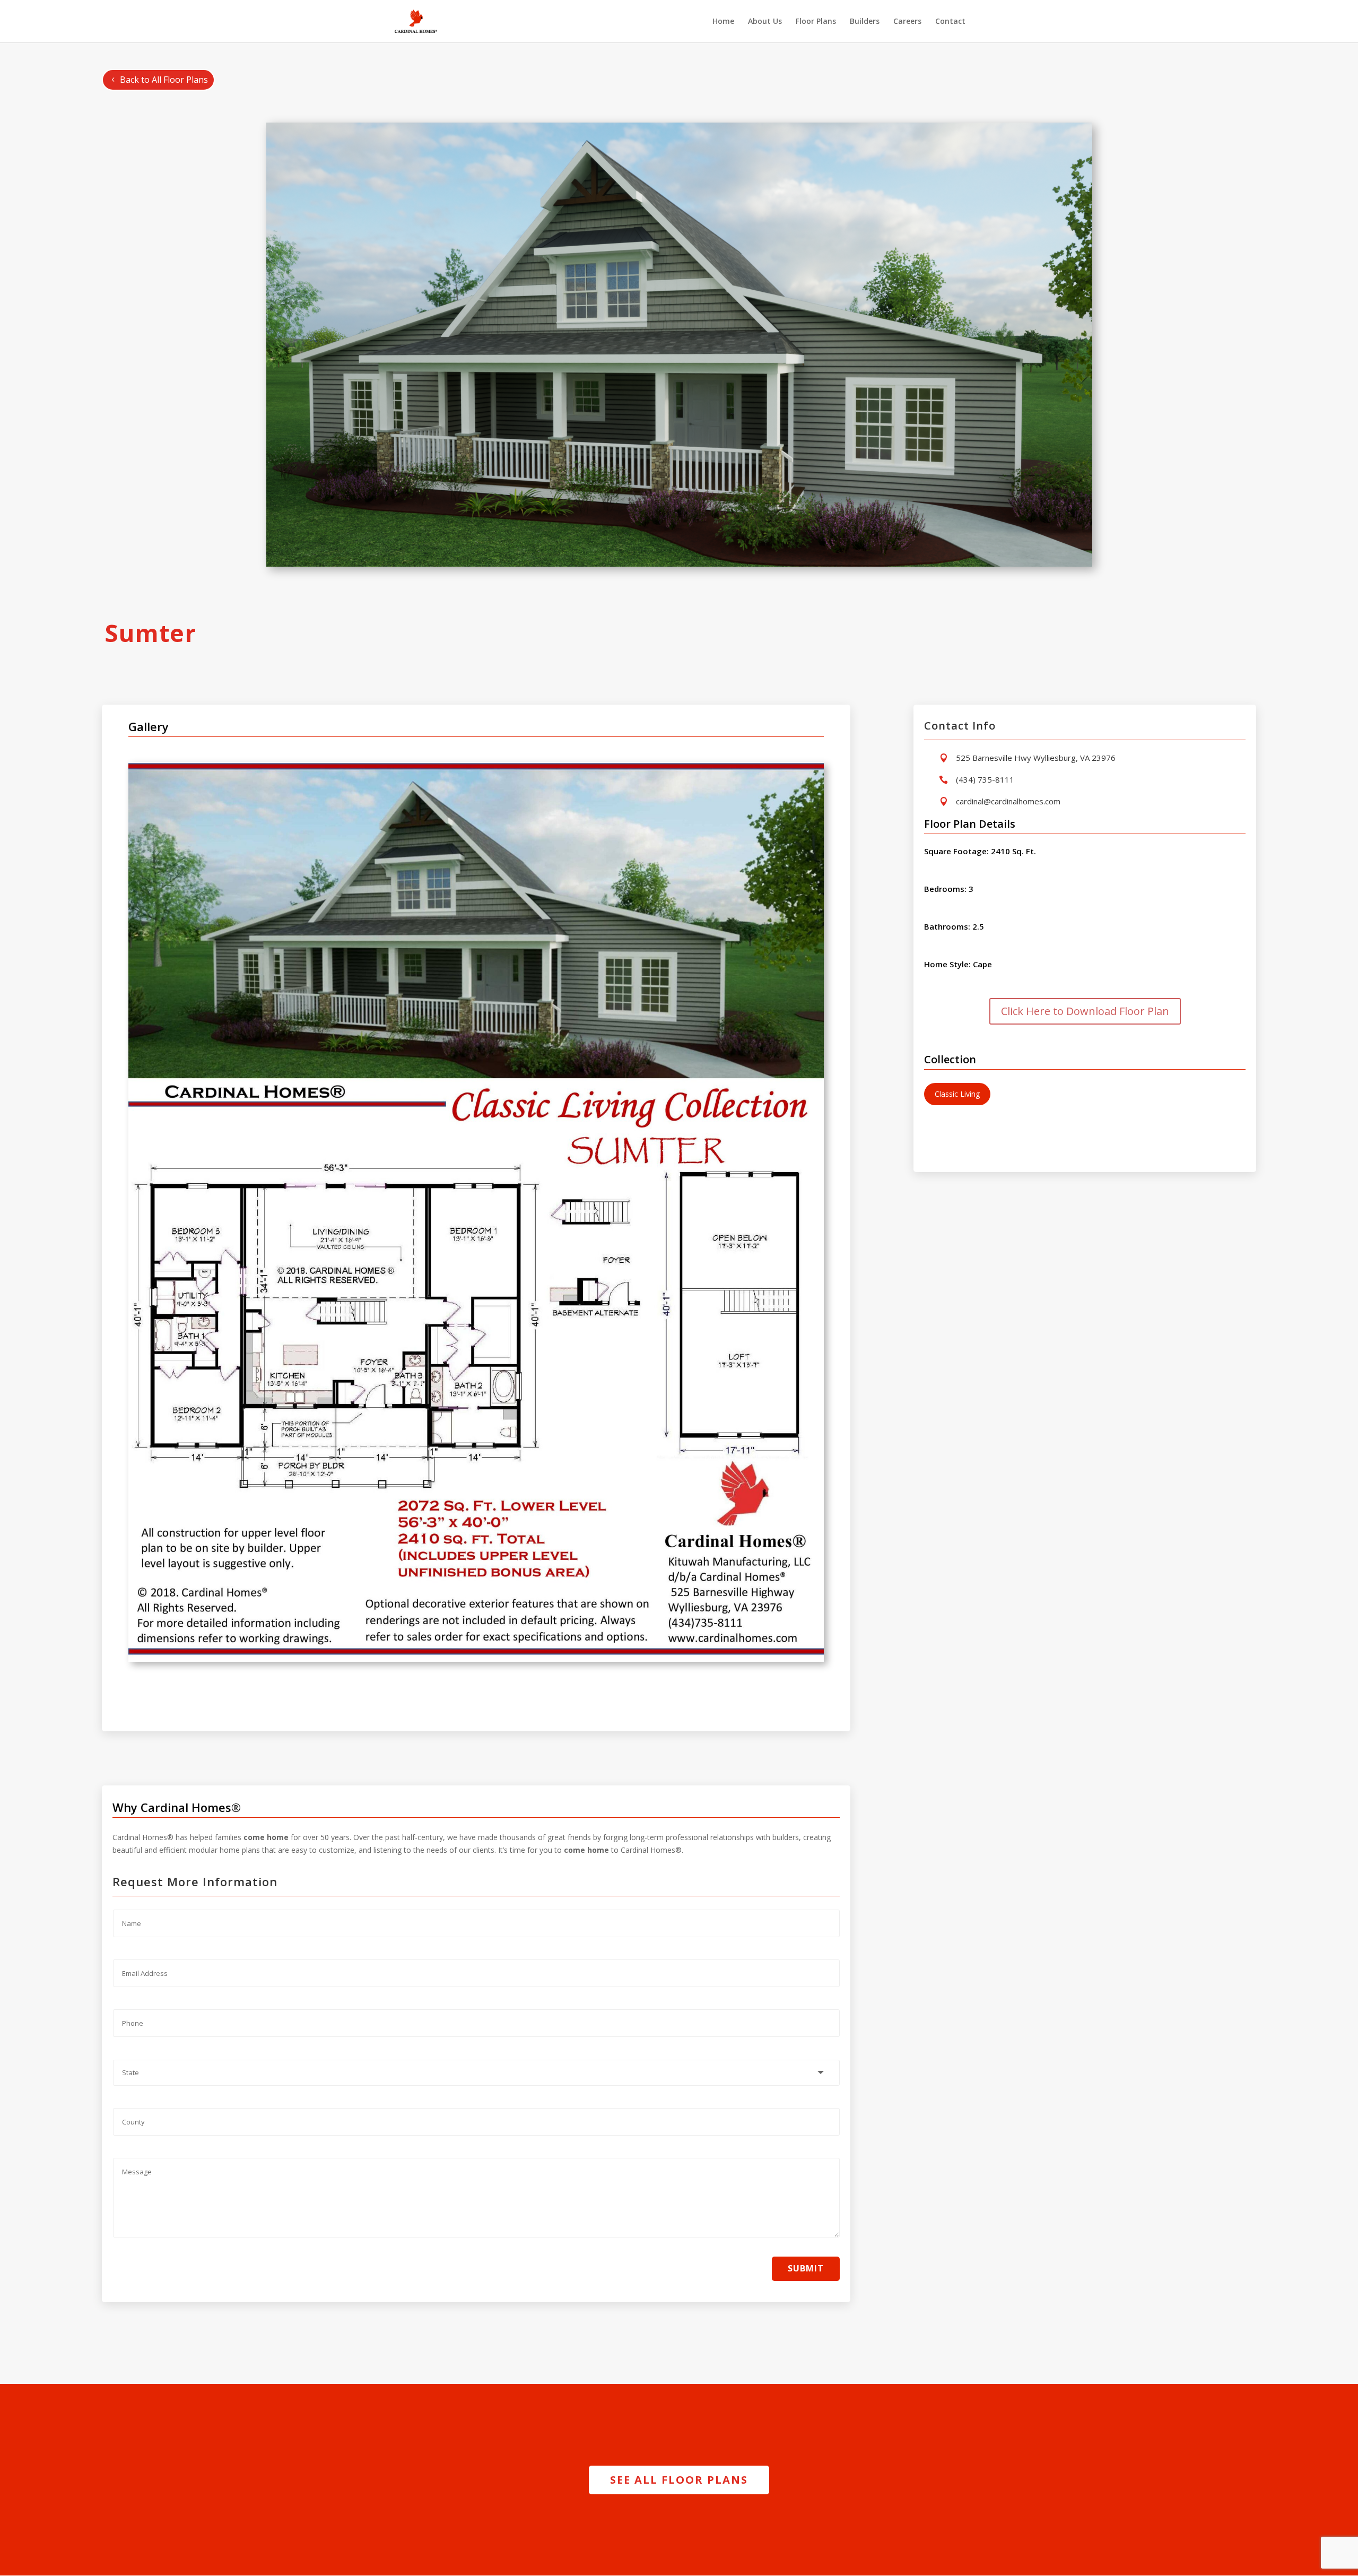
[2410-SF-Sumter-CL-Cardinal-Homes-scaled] (476, 1659)
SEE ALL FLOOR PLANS (679, 2480)
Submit (806, 2268)
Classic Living (957, 1094)
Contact (950, 22)
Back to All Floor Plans (164, 80)
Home (723, 22)
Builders (865, 22)
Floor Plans (816, 22)
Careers (907, 22)
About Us (765, 22)
